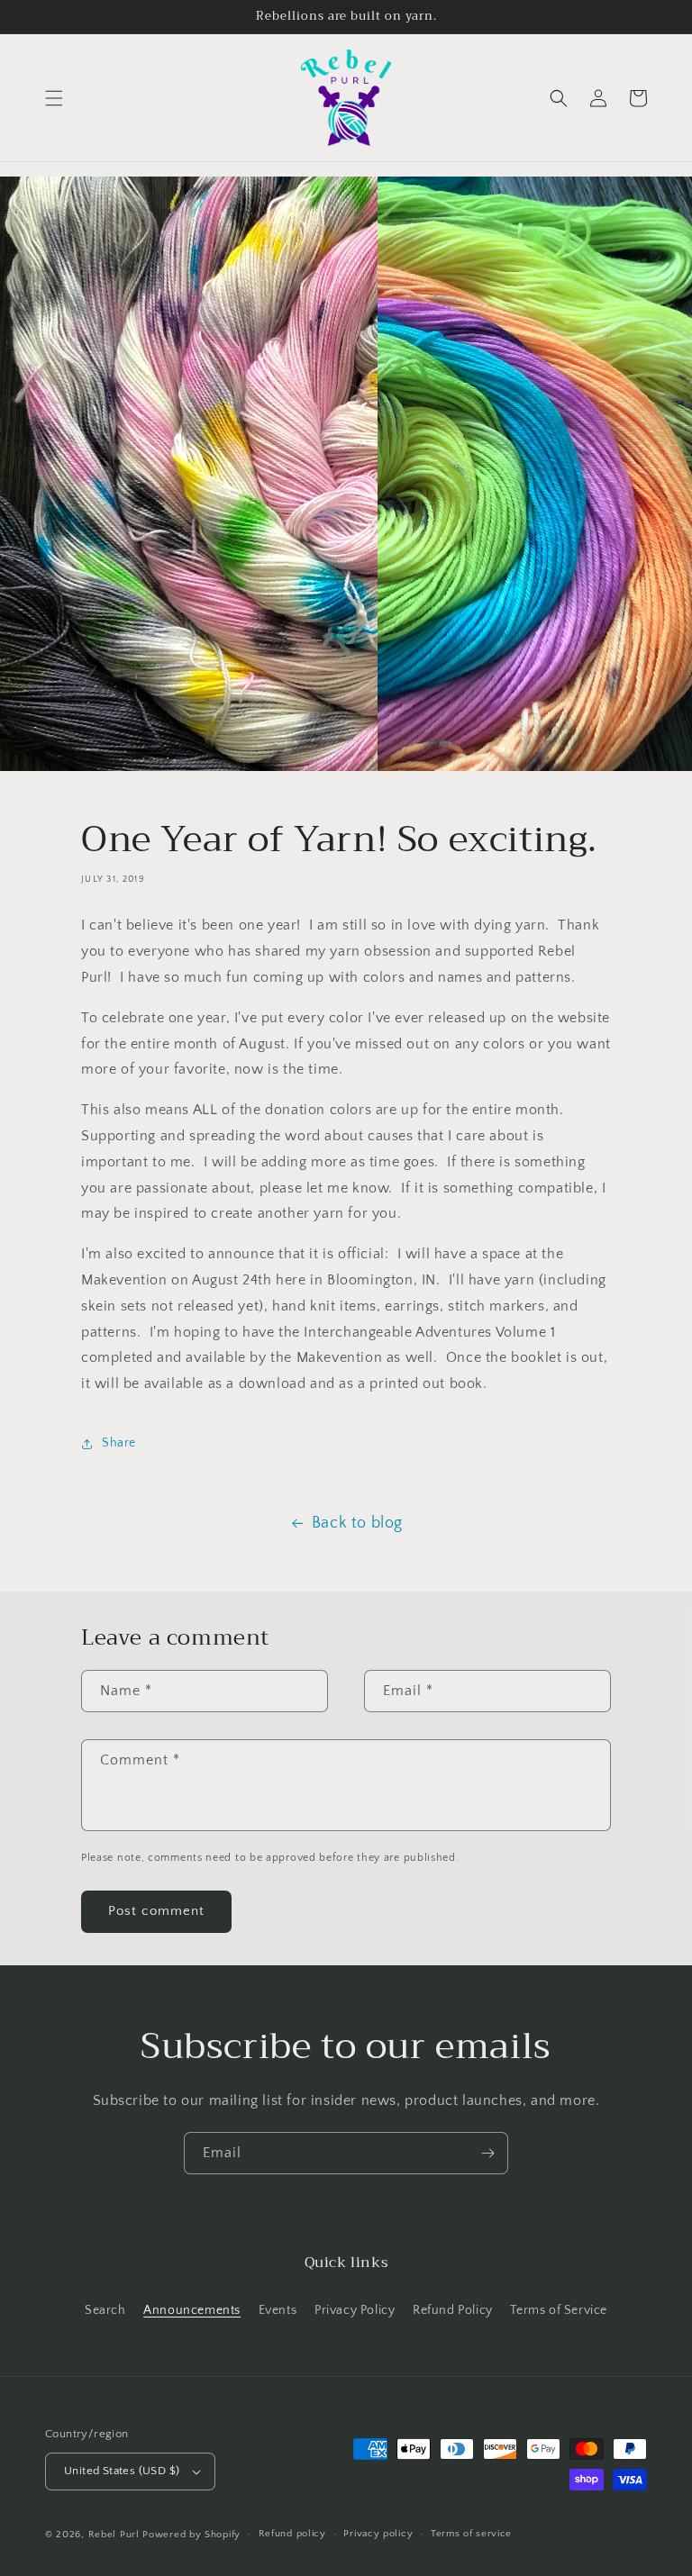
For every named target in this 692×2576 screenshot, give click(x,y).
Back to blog (357, 1523)
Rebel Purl (114, 2535)
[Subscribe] (487, 2153)
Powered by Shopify (191, 2535)
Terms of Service (559, 2310)
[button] (54, 98)
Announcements (192, 2310)
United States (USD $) (122, 2471)
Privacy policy (378, 2534)
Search (105, 2310)
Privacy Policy (355, 2310)
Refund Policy (453, 2310)
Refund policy (292, 2534)
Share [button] (119, 1443)
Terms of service (471, 2534)
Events (278, 2310)
